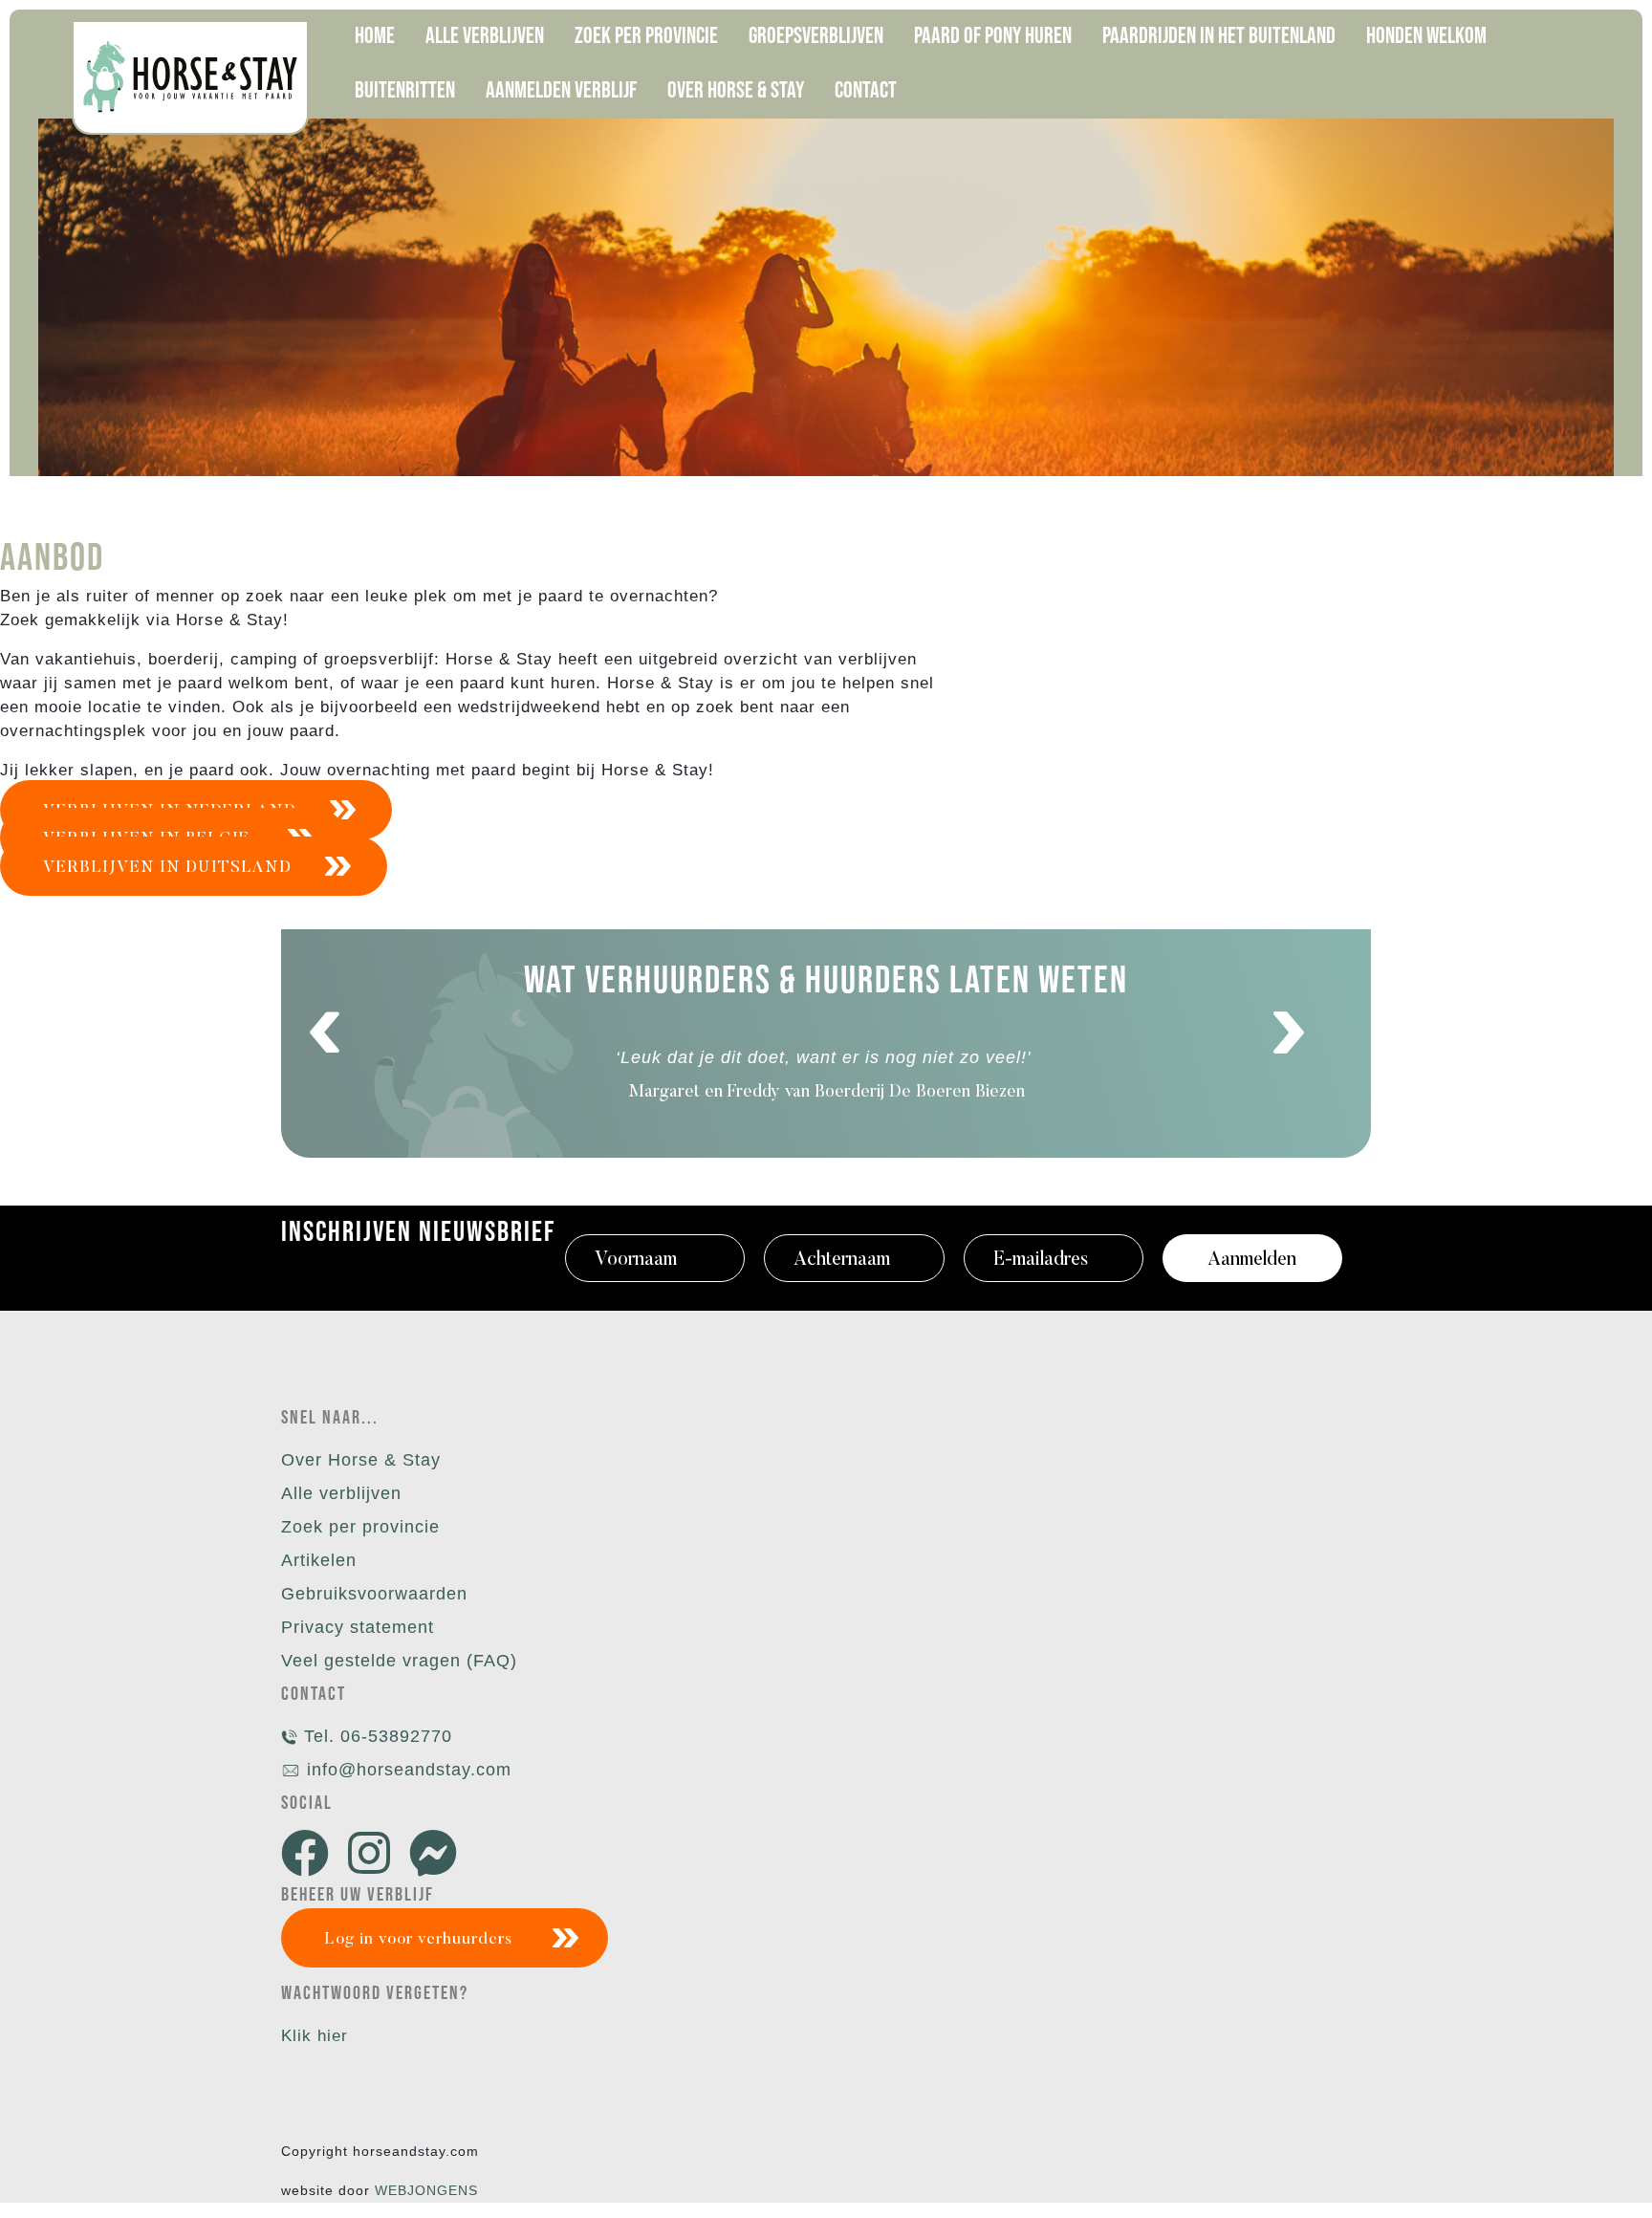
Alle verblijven (341, 1493)
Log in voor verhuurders (418, 1940)
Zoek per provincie (360, 1527)
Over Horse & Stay (361, 1460)
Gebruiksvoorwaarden (374, 1594)
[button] (325, 1033)
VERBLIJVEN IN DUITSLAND (167, 869)
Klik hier (315, 2036)
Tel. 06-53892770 (375, 1736)
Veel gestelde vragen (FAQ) (399, 1661)
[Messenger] (438, 1855)
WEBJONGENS (426, 2190)
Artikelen (319, 1560)
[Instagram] (374, 1855)
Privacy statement (358, 1627)
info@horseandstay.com (409, 1770)
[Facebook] (310, 1855)
